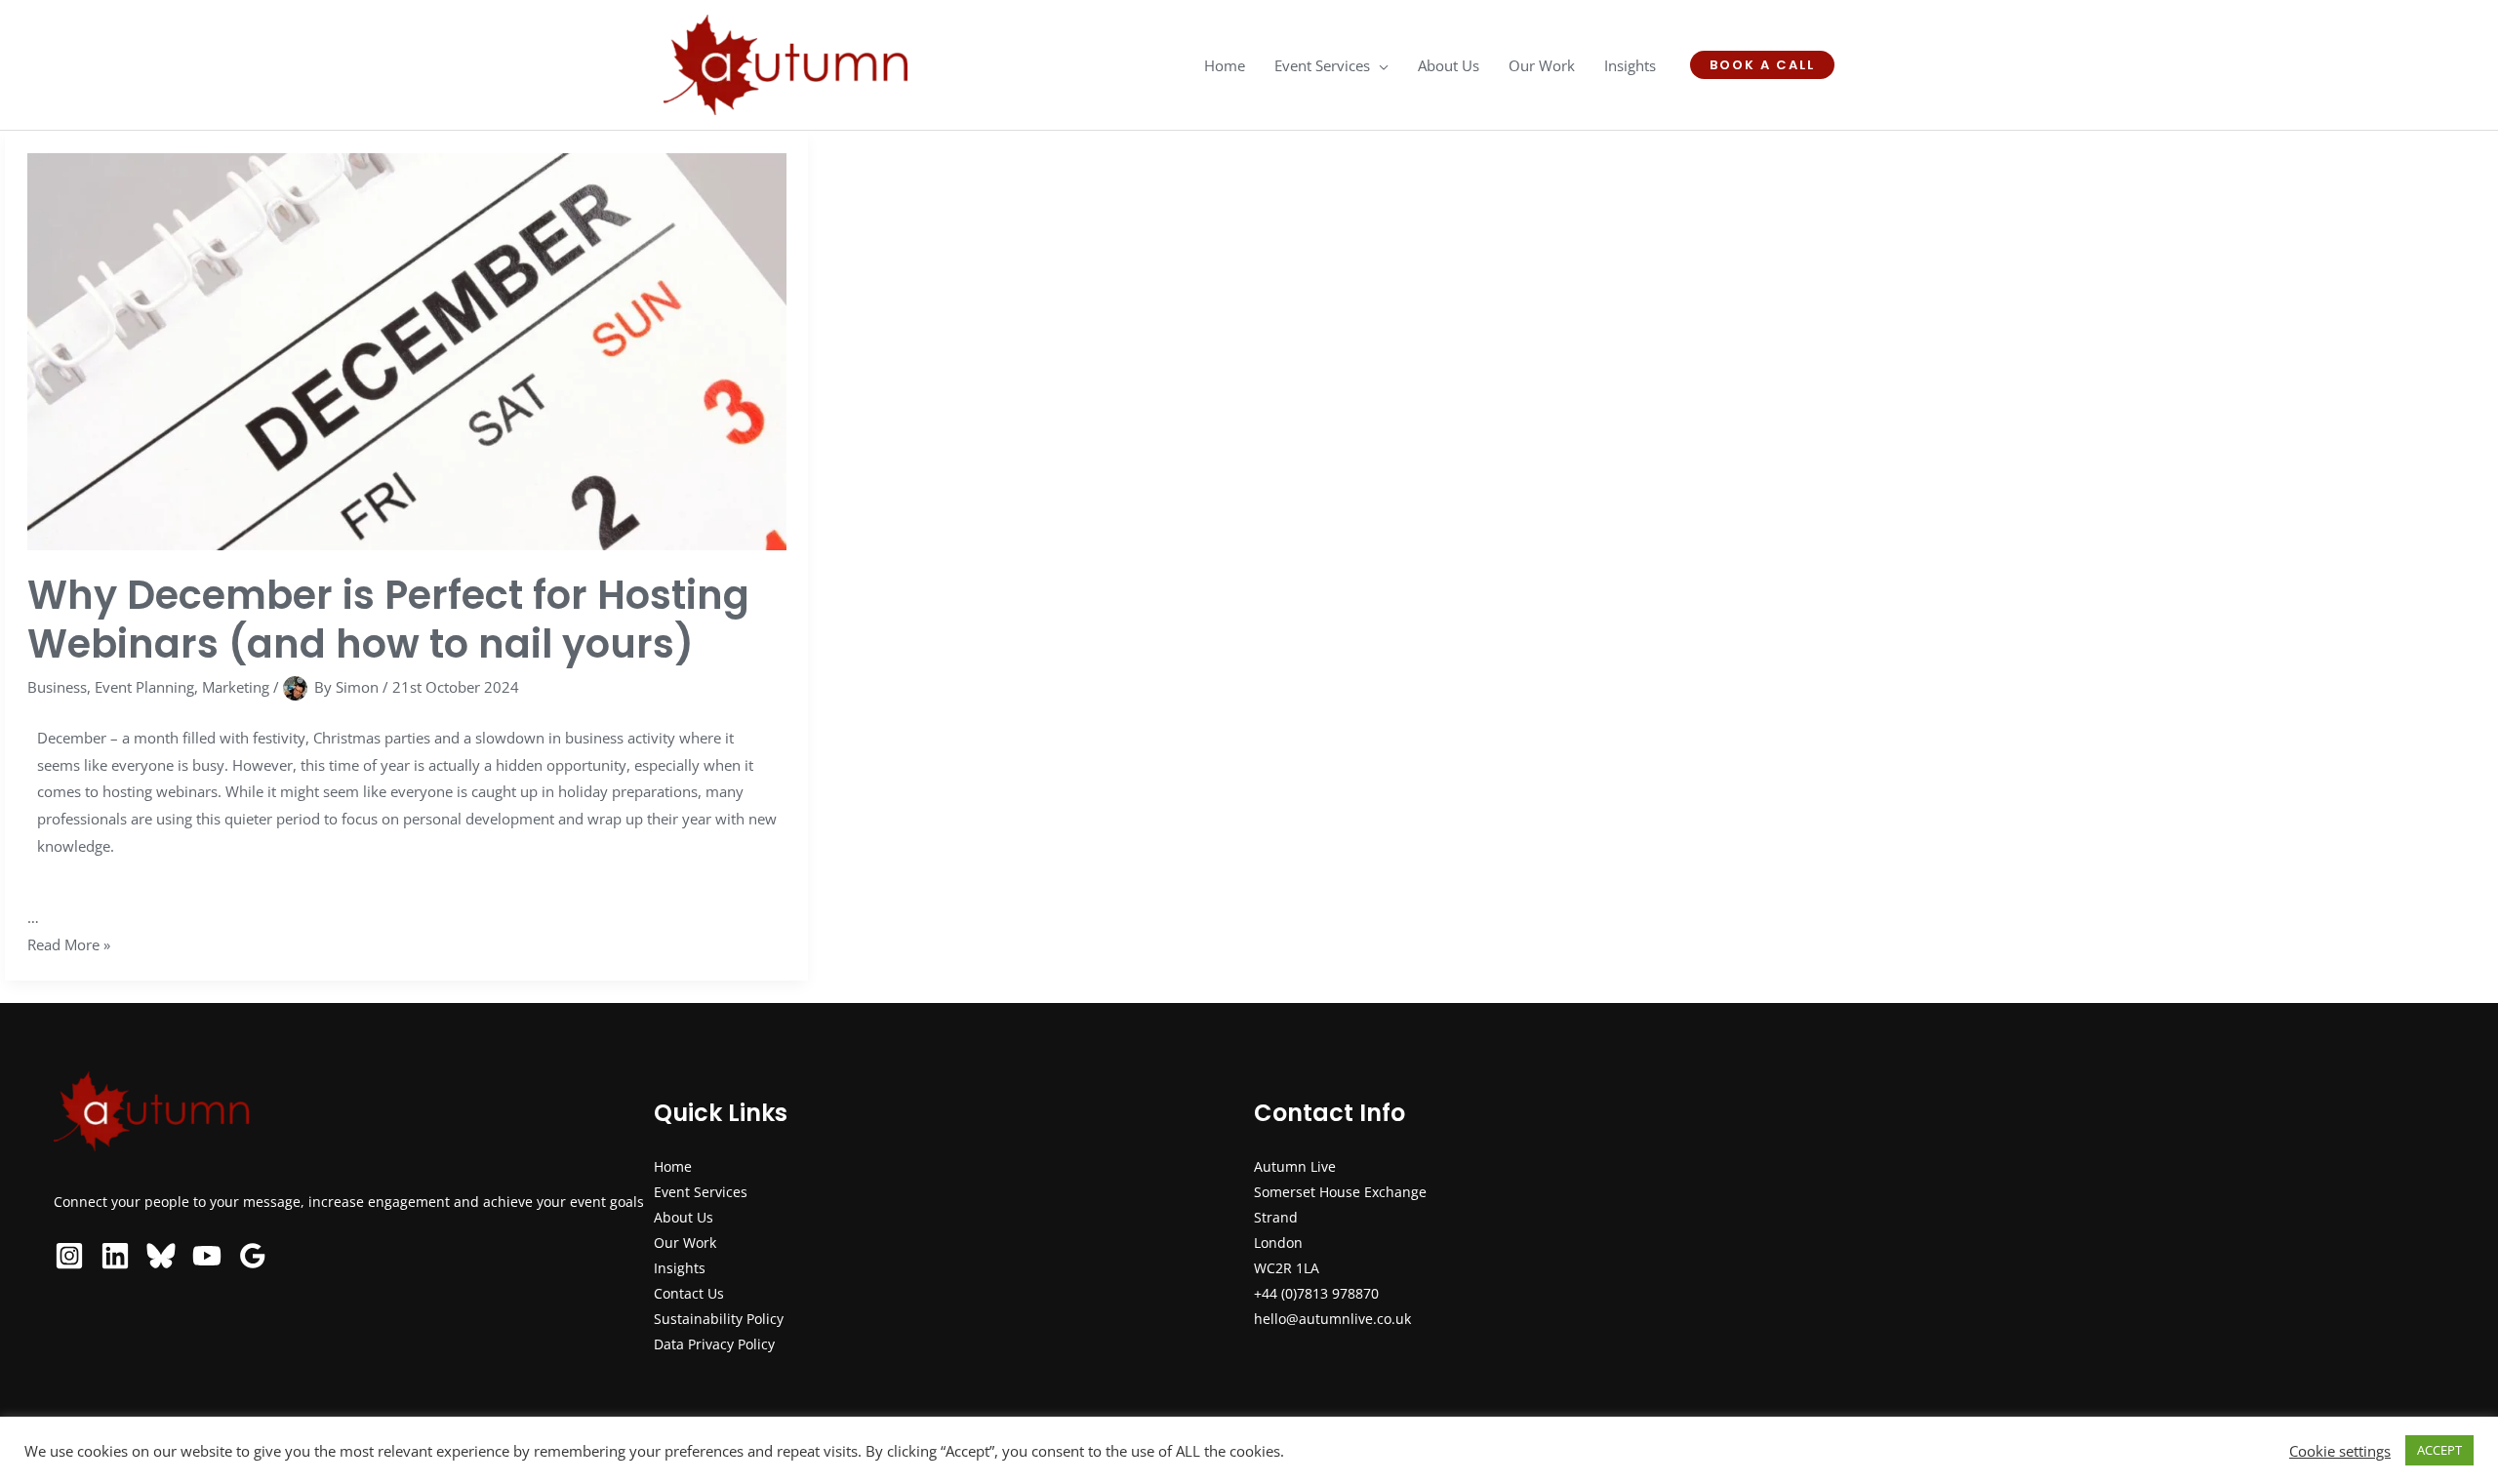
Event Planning (144, 686)
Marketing (236, 686)
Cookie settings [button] (2340, 1451)
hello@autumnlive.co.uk (1332, 1319)
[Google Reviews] (253, 1256)
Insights (680, 1268)
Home (673, 1166)
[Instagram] (69, 1256)
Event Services (701, 1192)
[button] (1762, 65)
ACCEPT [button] (2439, 1450)
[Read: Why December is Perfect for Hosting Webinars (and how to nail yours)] (407, 349)
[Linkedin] (115, 1256)
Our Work (685, 1243)
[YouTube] (207, 1256)
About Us (684, 1217)
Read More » (69, 944)
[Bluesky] (161, 1256)
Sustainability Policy (719, 1319)
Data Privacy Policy (714, 1344)
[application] (1379, 65)
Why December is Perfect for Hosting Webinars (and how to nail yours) (388, 619)
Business (57, 686)
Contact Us (689, 1293)
